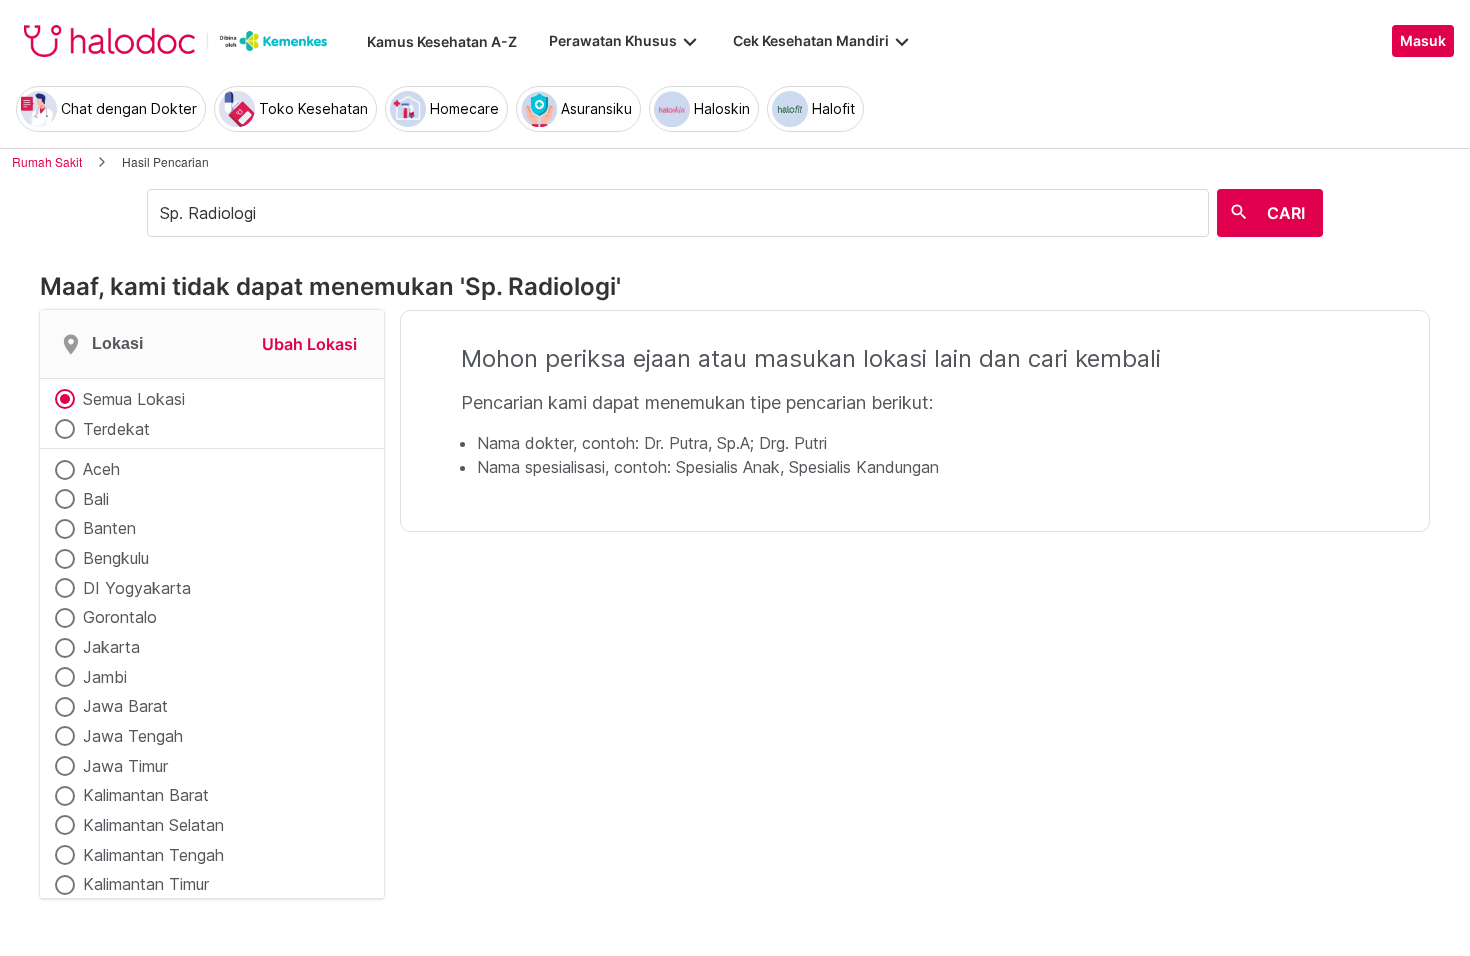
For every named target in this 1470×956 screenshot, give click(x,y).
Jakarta (111, 647)
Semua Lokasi (134, 399)
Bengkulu (116, 558)
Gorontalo (120, 617)
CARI (1286, 213)
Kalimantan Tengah (153, 855)
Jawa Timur (125, 766)
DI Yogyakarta (137, 588)
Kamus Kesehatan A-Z (442, 41)
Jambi (105, 677)
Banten (109, 528)
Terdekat (116, 429)
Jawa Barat (125, 706)
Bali (96, 499)
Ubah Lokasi (309, 344)
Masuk (1423, 41)
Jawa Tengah (133, 736)
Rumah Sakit (47, 161)
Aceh (101, 469)
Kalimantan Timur (146, 884)
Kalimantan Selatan (153, 825)
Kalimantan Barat (146, 795)
